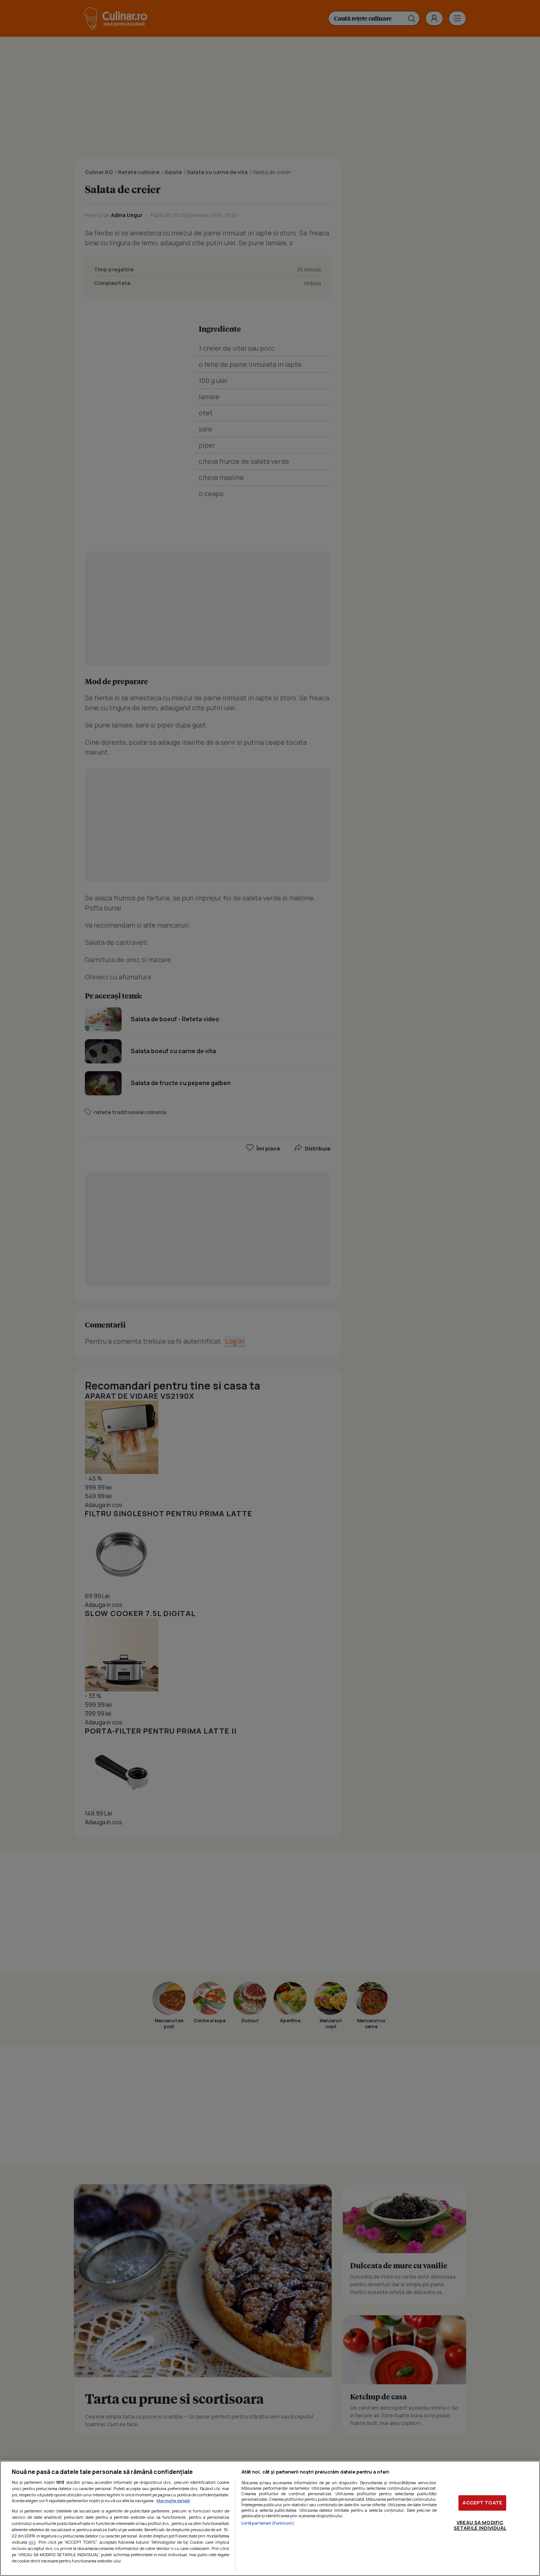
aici (32, 2542)
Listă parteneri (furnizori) (268, 2523)
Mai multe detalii (173, 2501)
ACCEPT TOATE (482, 2503)
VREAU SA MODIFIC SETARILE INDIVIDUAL (480, 2525)
